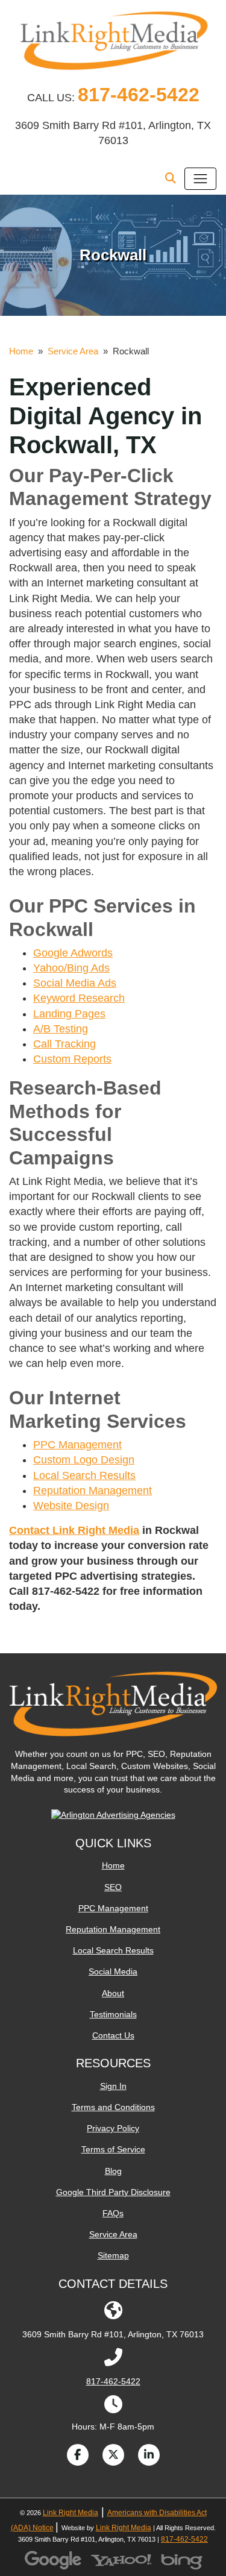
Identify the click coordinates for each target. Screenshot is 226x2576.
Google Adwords (73, 953)
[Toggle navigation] (200, 179)
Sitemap (113, 2255)
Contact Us (113, 2035)
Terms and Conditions (113, 2107)
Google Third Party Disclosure (113, 2192)
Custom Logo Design (84, 1460)
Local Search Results (84, 1475)
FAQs (113, 2213)
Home (21, 351)
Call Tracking (64, 1044)
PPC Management (77, 1445)
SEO (113, 1887)
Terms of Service (113, 2149)
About (113, 1993)
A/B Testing (61, 1029)
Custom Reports (72, 1059)
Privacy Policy (113, 2128)
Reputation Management (93, 1491)
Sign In (113, 2086)
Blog (113, 2171)
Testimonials (113, 2014)
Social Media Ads (75, 983)
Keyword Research (79, 998)
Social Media (113, 1971)
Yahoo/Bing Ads (71, 968)
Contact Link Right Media (74, 1530)
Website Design (71, 1506)
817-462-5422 (139, 95)
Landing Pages (69, 1014)
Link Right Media (71, 2513)
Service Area (73, 351)
